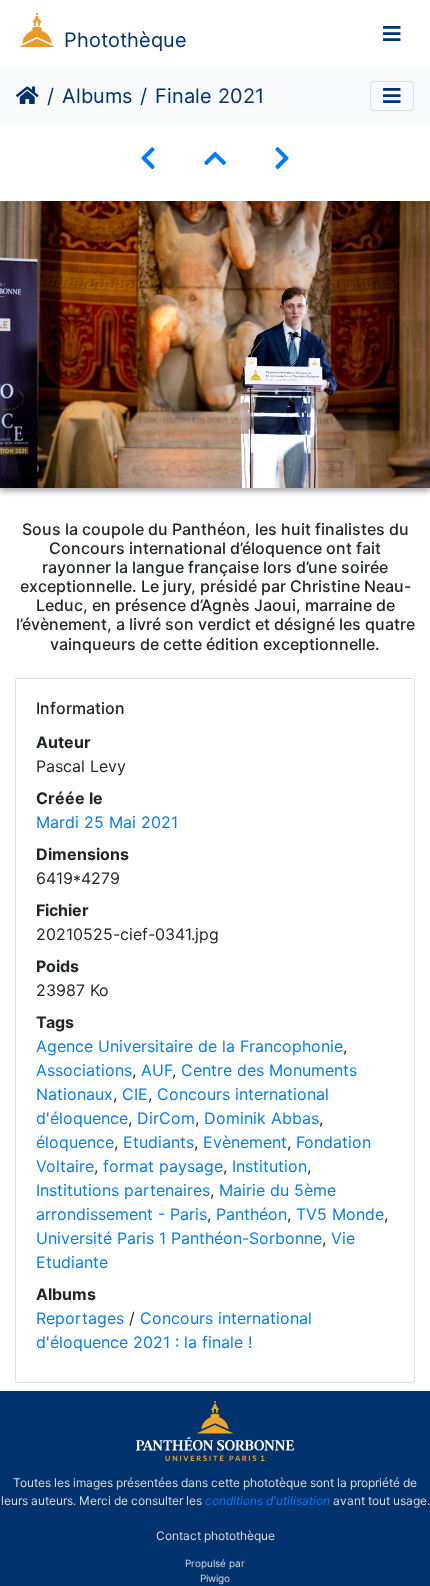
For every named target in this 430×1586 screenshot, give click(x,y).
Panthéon (251, 1214)
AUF (156, 1070)
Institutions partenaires (123, 1190)
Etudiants (158, 1142)
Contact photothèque (215, 1534)
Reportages (80, 1318)
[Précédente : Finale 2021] (148, 158)
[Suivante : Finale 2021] (282, 158)
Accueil (27, 96)
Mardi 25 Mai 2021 (107, 822)
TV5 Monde (340, 1214)
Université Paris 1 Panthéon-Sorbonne (179, 1238)
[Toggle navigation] (392, 34)
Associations (84, 1070)
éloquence (75, 1142)
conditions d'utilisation (267, 1500)
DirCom (166, 1118)
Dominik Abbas (261, 1118)
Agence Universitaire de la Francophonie (189, 1046)
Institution (269, 1166)
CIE (135, 1094)
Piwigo (215, 1578)
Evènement (245, 1142)
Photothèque (125, 40)
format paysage (163, 1166)
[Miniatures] (215, 158)
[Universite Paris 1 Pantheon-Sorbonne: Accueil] (215, 1457)
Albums (97, 96)
